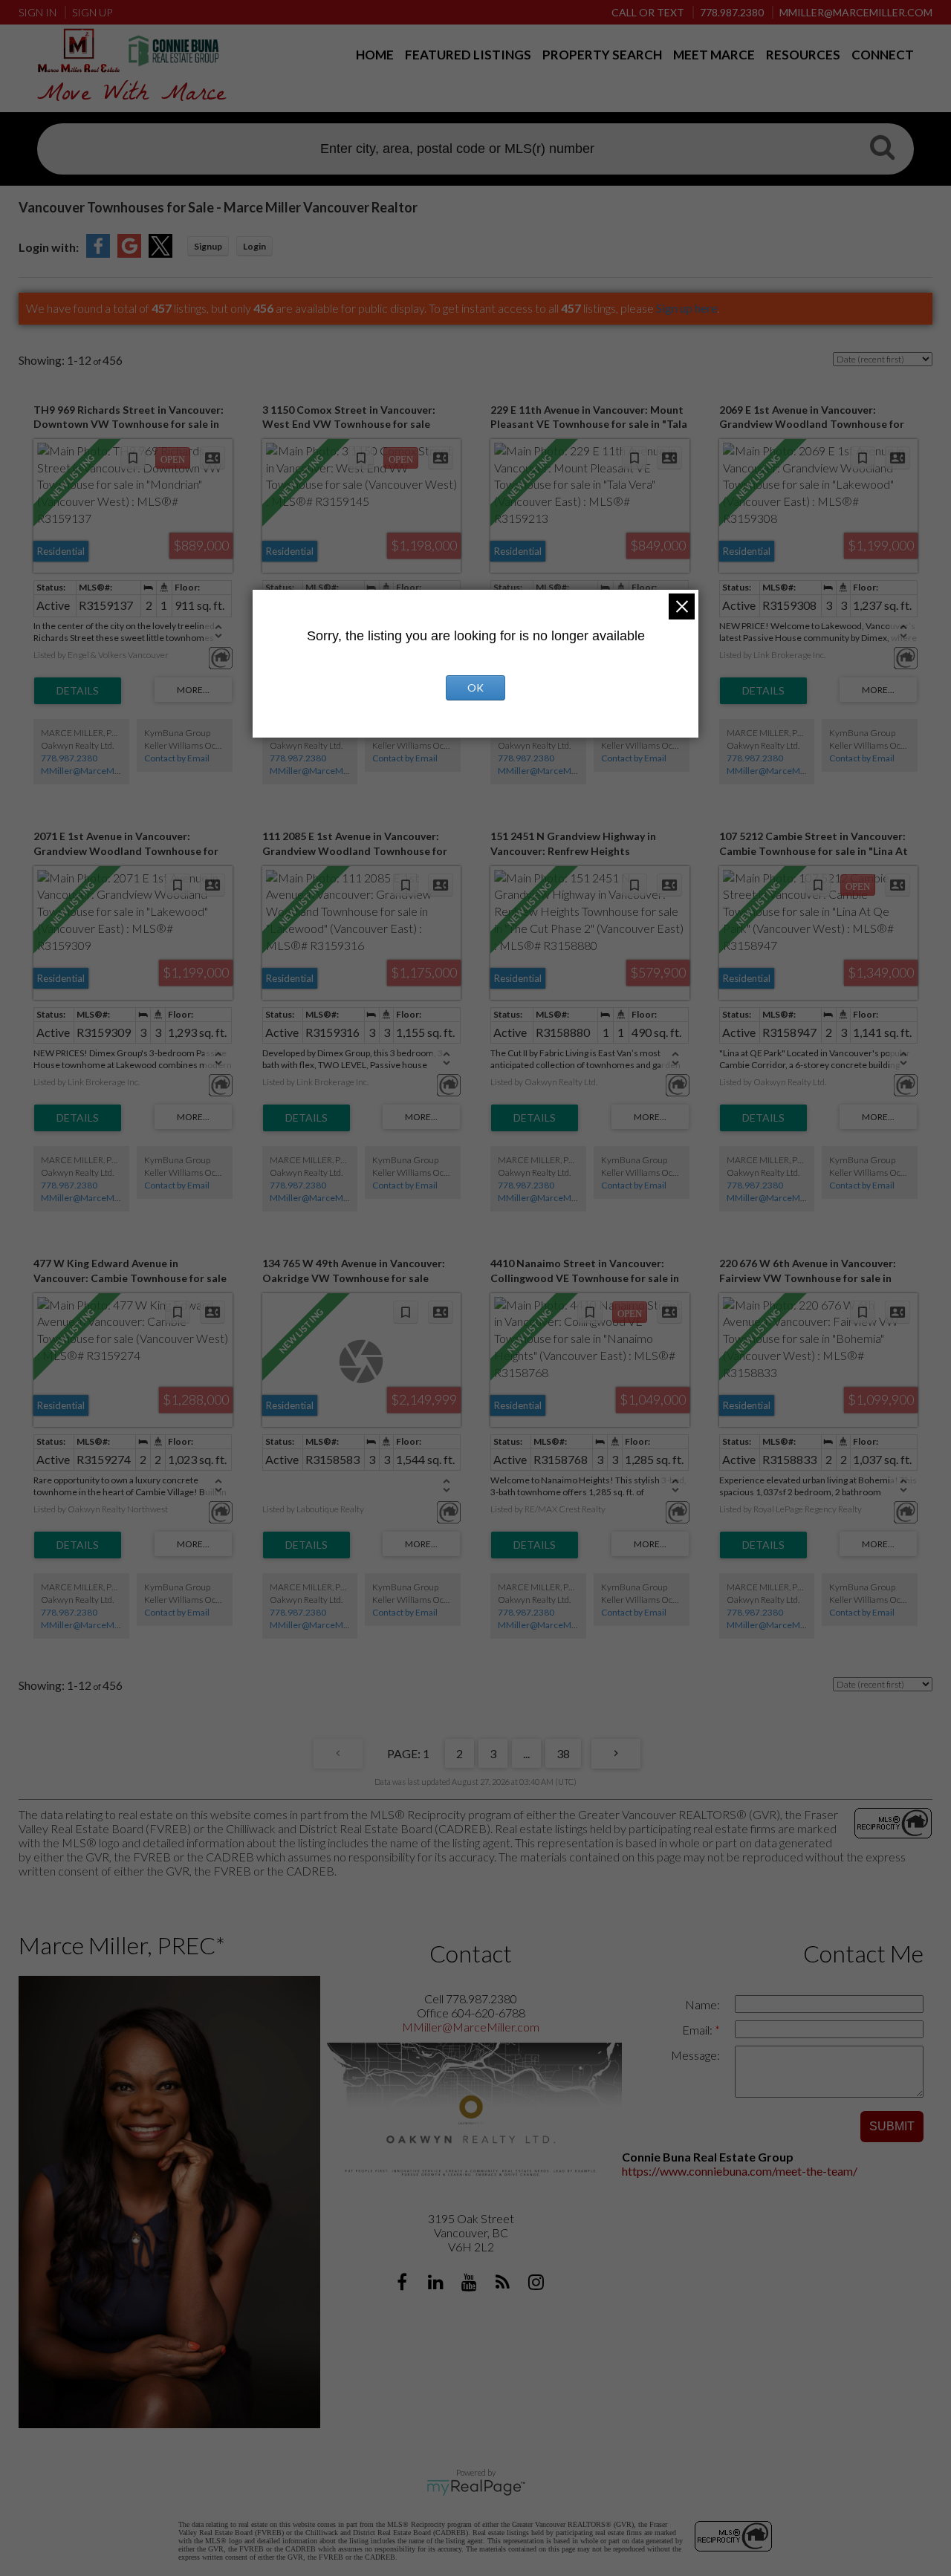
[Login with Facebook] (98, 253)
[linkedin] (437, 2284)
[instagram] (538, 2284)
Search (882, 151)
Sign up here (687, 308)
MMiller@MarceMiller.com (95, 771)
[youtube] (471, 2284)
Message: (695, 2055)
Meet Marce (714, 55)
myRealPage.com (476, 2488)
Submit (892, 2126)
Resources (803, 55)
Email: (698, 2030)
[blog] (504, 2284)
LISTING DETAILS (78, 691)
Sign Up (92, 12)
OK (475, 687)
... (526, 1753)
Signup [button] (208, 246)
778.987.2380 (69, 758)
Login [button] (254, 246)
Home (375, 55)
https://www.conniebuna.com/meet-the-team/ (740, 2171)
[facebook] (404, 2284)
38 (563, 1753)
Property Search (602, 55)
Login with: (49, 247)
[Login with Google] (129, 253)
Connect (883, 55)
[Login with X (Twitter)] (160, 253)
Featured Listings (468, 55)
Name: (702, 2004)
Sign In (38, 12)
